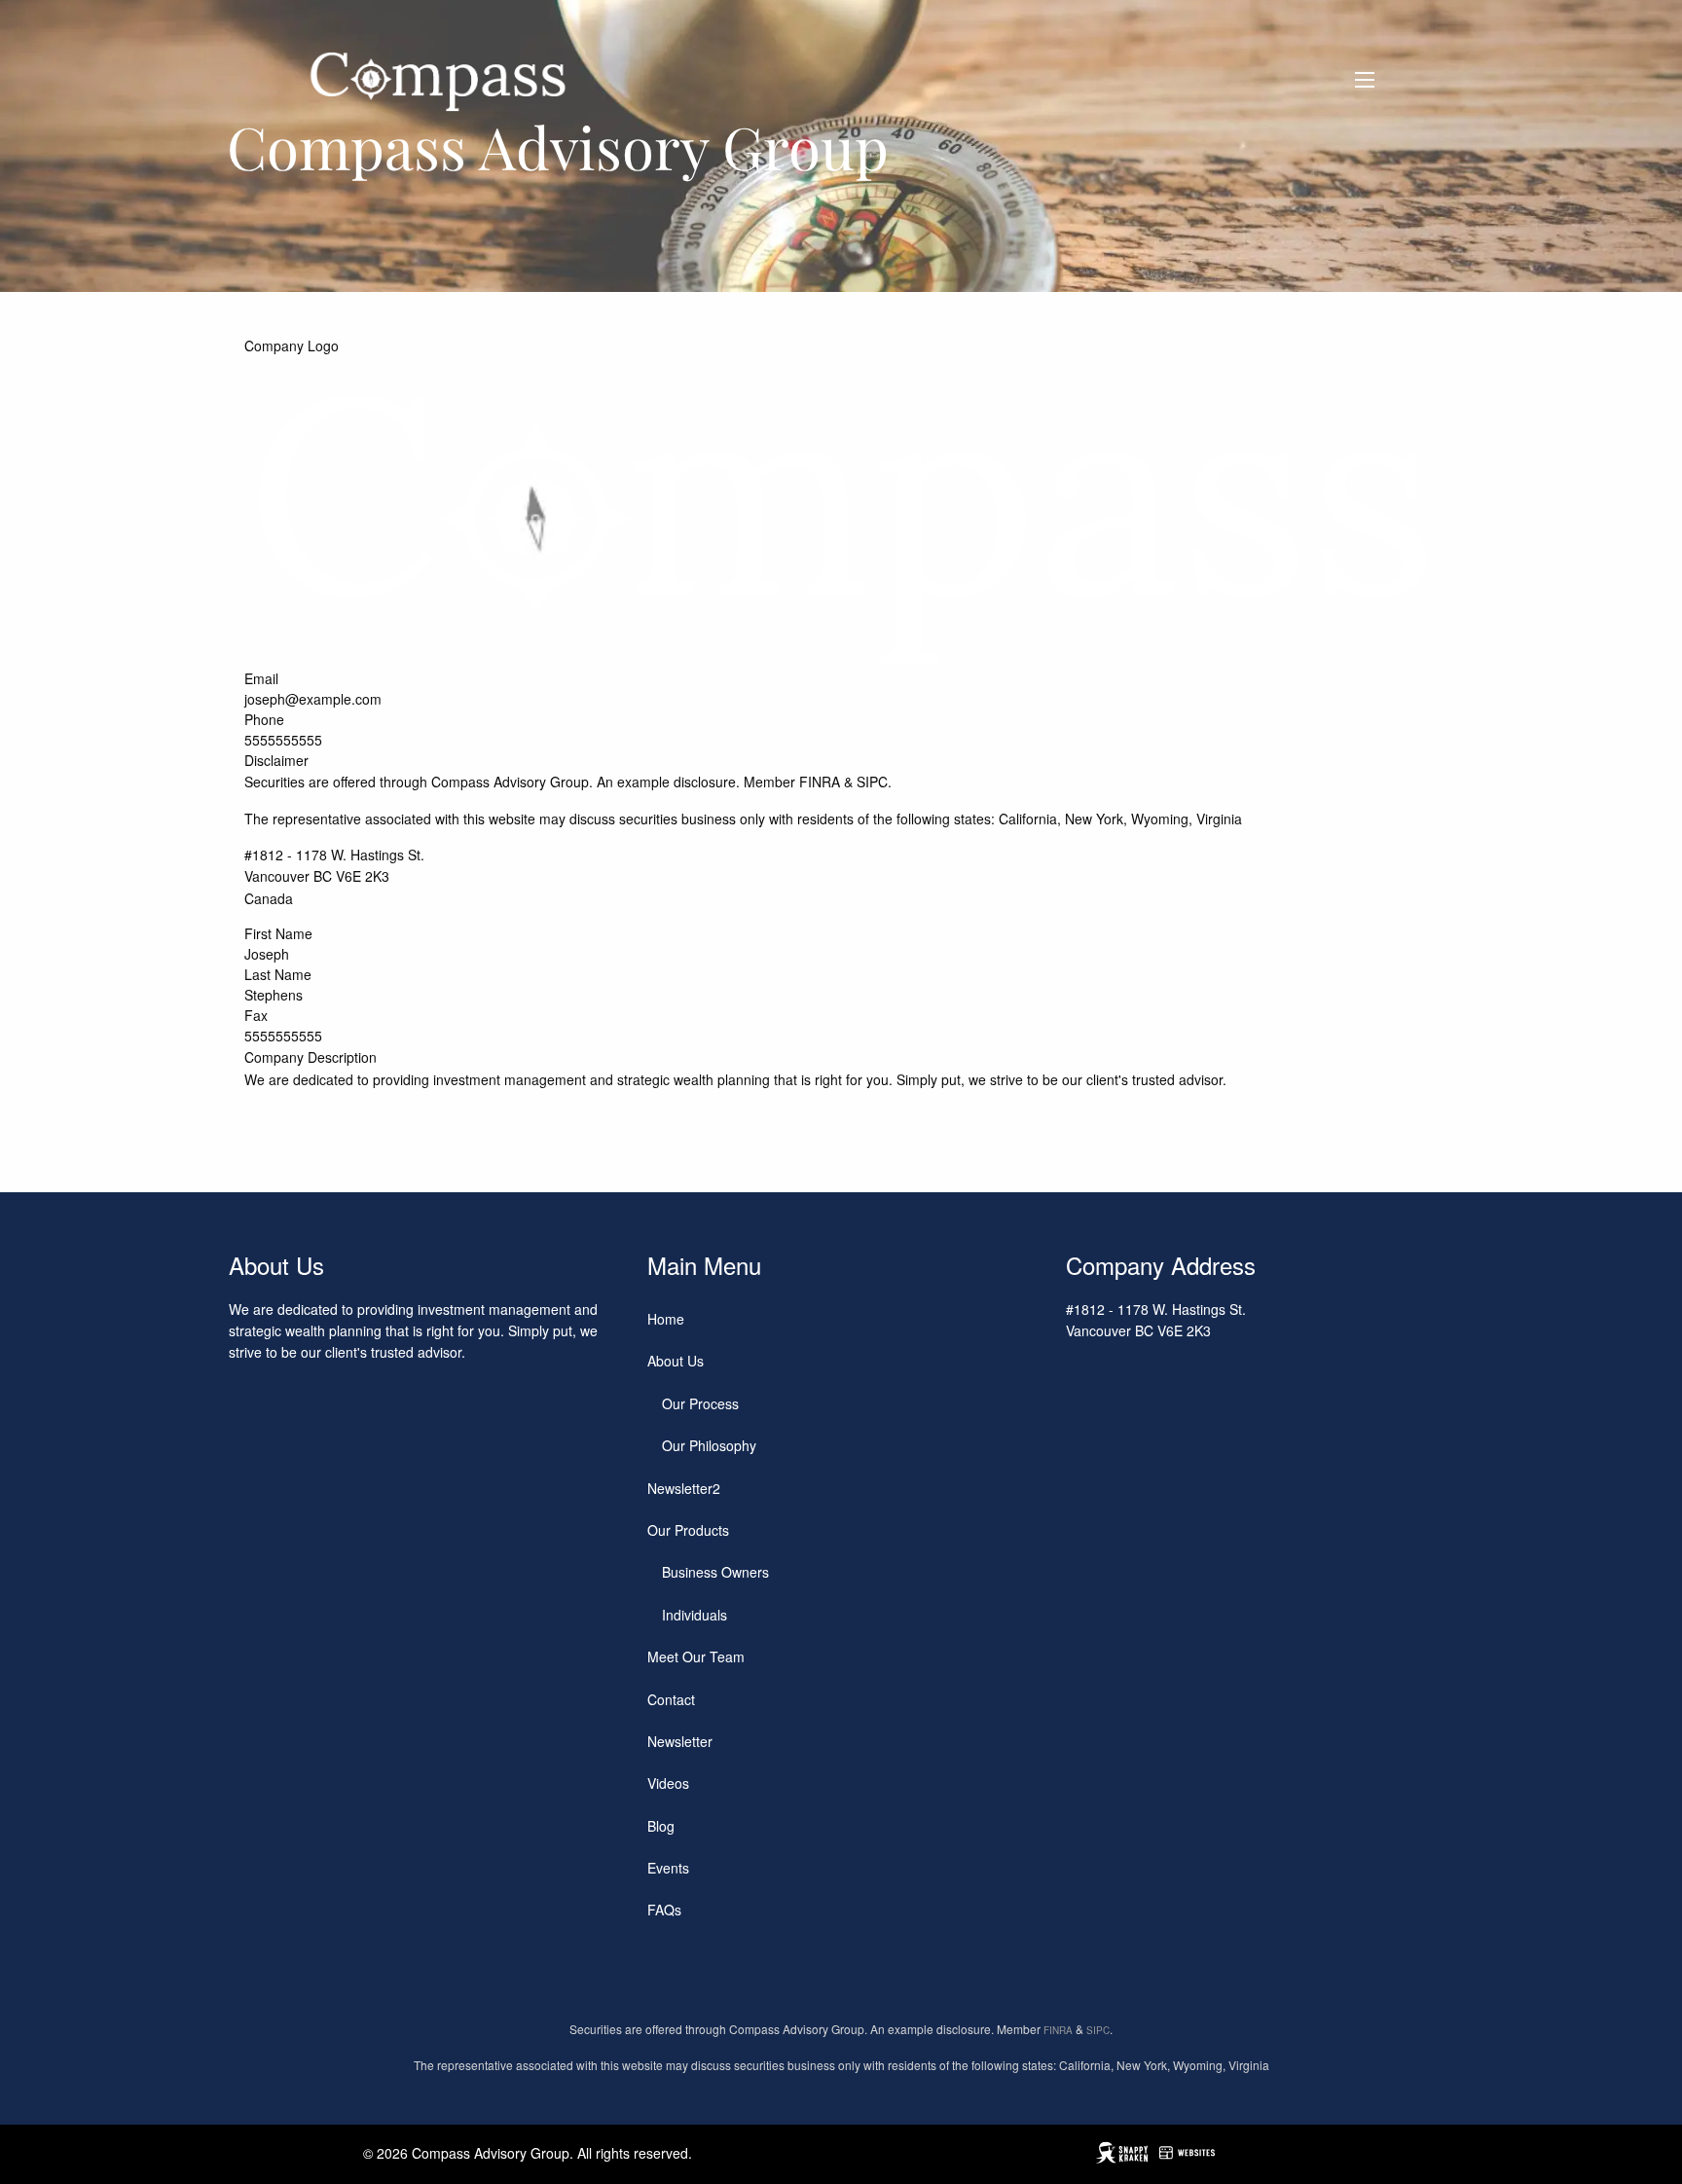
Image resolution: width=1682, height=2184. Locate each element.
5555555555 (283, 740)
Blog (661, 1826)
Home (666, 1319)
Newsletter (680, 1741)
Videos (668, 1783)
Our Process (700, 1403)
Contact (671, 1699)
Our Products (688, 1530)
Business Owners (715, 1572)
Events (668, 1868)
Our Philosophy (709, 1445)
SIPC (872, 782)
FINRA (820, 782)
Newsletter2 (684, 1488)
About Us (676, 1361)
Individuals (695, 1615)
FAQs (664, 1910)
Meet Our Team (696, 1656)
